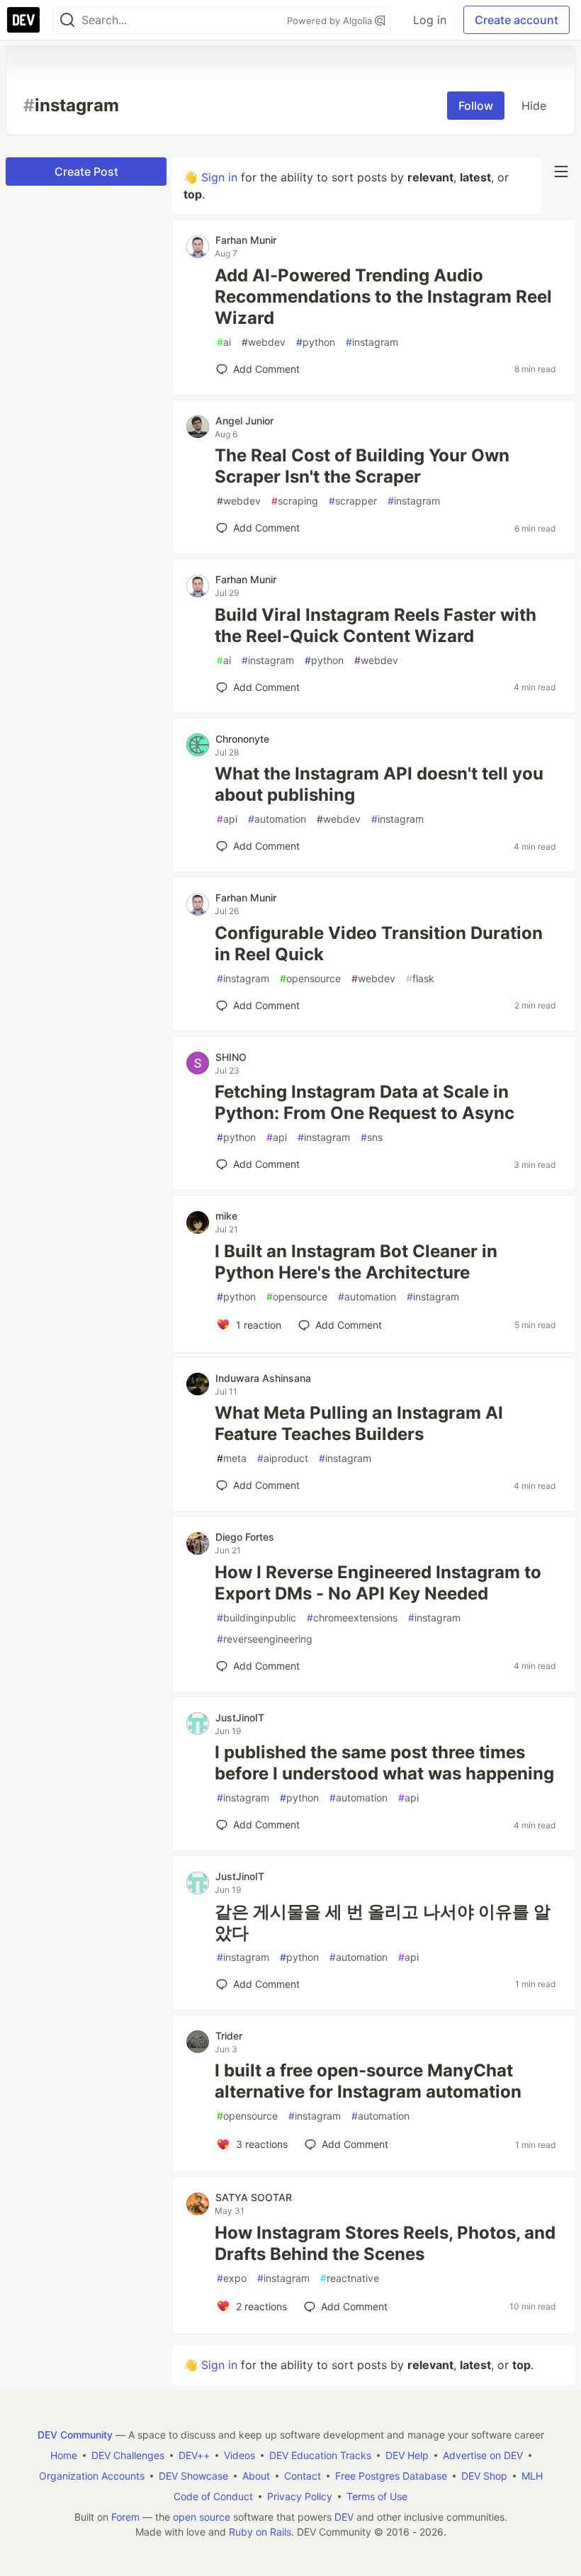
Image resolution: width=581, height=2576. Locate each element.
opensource (310, 978)
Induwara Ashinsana (263, 1378)
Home (64, 2455)
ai (224, 342)
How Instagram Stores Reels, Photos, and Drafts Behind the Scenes (385, 2243)
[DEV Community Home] (23, 20)
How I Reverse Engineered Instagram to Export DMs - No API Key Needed (378, 1583)
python (316, 342)
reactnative (350, 2278)
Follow (476, 106)
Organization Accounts (92, 2476)
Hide (534, 106)
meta (232, 1458)
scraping (295, 501)
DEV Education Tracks (320, 2455)
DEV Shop (484, 2476)
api (227, 819)
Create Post (86, 171)
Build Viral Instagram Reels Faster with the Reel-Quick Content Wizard (376, 625)
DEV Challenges (128, 2455)
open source (202, 2517)
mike (226, 1216)
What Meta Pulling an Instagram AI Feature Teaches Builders (359, 1423)
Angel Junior (244, 421)
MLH (532, 2476)
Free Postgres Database (391, 2476)
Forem (125, 2517)
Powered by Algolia (331, 21)
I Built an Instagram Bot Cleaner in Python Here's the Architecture (356, 1262)
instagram (372, 342)
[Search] (67, 20)
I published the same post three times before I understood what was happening (384, 1763)
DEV (344, 2517)
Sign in (219, 177)
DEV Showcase (193, 2476)
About (256, 2476)
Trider (229, 2036)
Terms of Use (377, 2496)
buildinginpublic (256, 1618)
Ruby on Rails (260, 2532)
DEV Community (75, 2435)
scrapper (353, 501)
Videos (239, 2455)
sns (372, 1137)
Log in (430, 20)
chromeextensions (352, 1618)
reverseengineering (265, 1639)
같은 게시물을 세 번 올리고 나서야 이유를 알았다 (383, 1922)
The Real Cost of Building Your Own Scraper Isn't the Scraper (362, 466)
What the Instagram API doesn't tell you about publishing (379, 784)
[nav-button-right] (561, 171)
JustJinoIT (240, 1717)
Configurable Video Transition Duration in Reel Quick (379, 944)
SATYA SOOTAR (254, 2197)
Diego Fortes (245, 1537)
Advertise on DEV (483, 2455)
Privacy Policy (300, 2496)
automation (277, 819)
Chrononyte (242, 739)
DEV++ (194, 2455)
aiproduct (283, 1458)
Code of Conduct (213, 2496)
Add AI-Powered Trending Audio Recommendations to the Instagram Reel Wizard (383, 297)
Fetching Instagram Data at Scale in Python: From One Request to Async (365, 1102)
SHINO (231, 1057)
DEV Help (407, 2455)
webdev (264, 342)
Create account (517, 20)
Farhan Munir (246, 240)
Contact (303, 2476)
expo (232, 2278)
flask (420, 978)
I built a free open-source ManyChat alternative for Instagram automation (368, 2081)
